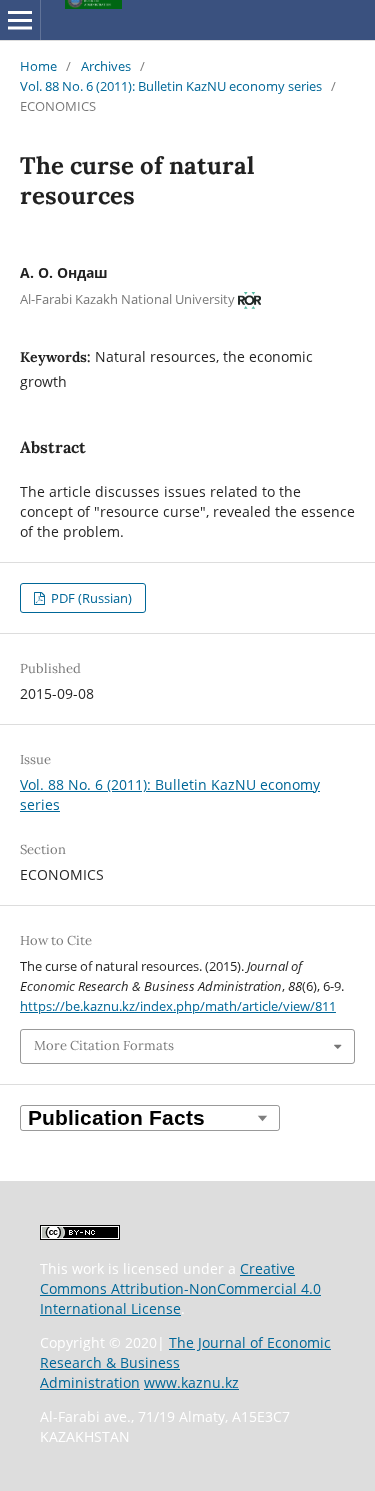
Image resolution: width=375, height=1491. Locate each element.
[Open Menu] (20, 20)
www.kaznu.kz (191, 1382)
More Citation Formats (104, 1045)
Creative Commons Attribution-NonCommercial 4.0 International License (180, 1288)
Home (38, 66)
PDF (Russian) (90, 598)
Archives (106, 66)
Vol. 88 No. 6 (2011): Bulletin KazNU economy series (171, 86)
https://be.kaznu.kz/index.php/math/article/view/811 (178, 1006)
